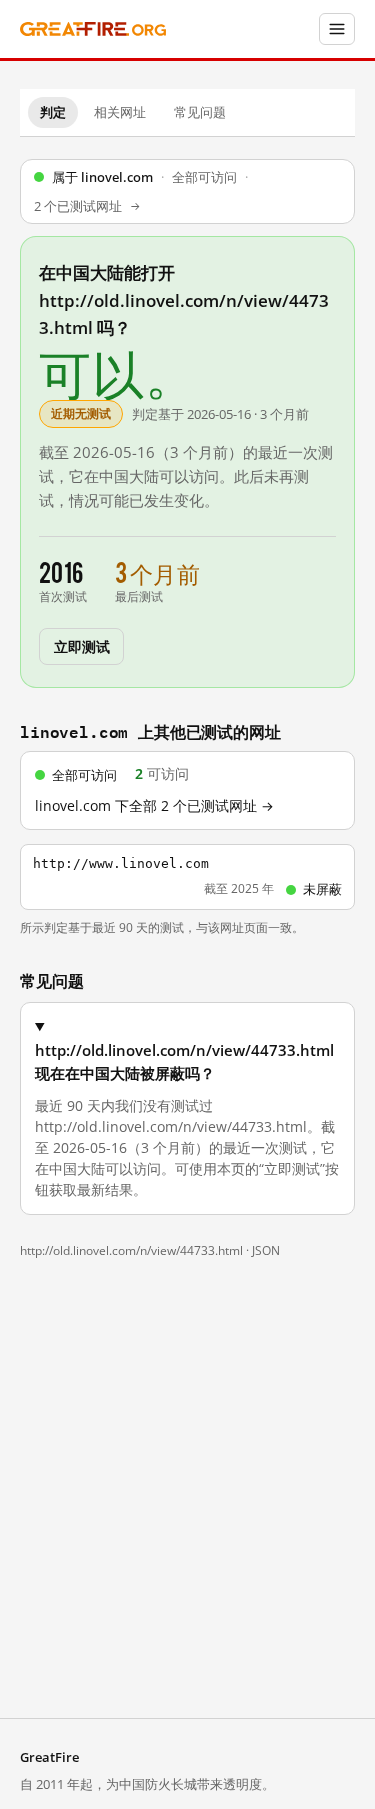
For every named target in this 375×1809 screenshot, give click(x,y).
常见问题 (200, 112)
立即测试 (81, 645)
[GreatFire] (93, 29)
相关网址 (120, 112)
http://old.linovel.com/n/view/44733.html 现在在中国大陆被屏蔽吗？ (184, 1062)
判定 (53, 112)
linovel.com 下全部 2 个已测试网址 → (154, 806)
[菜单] (337, 29)
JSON (266, 1250)
